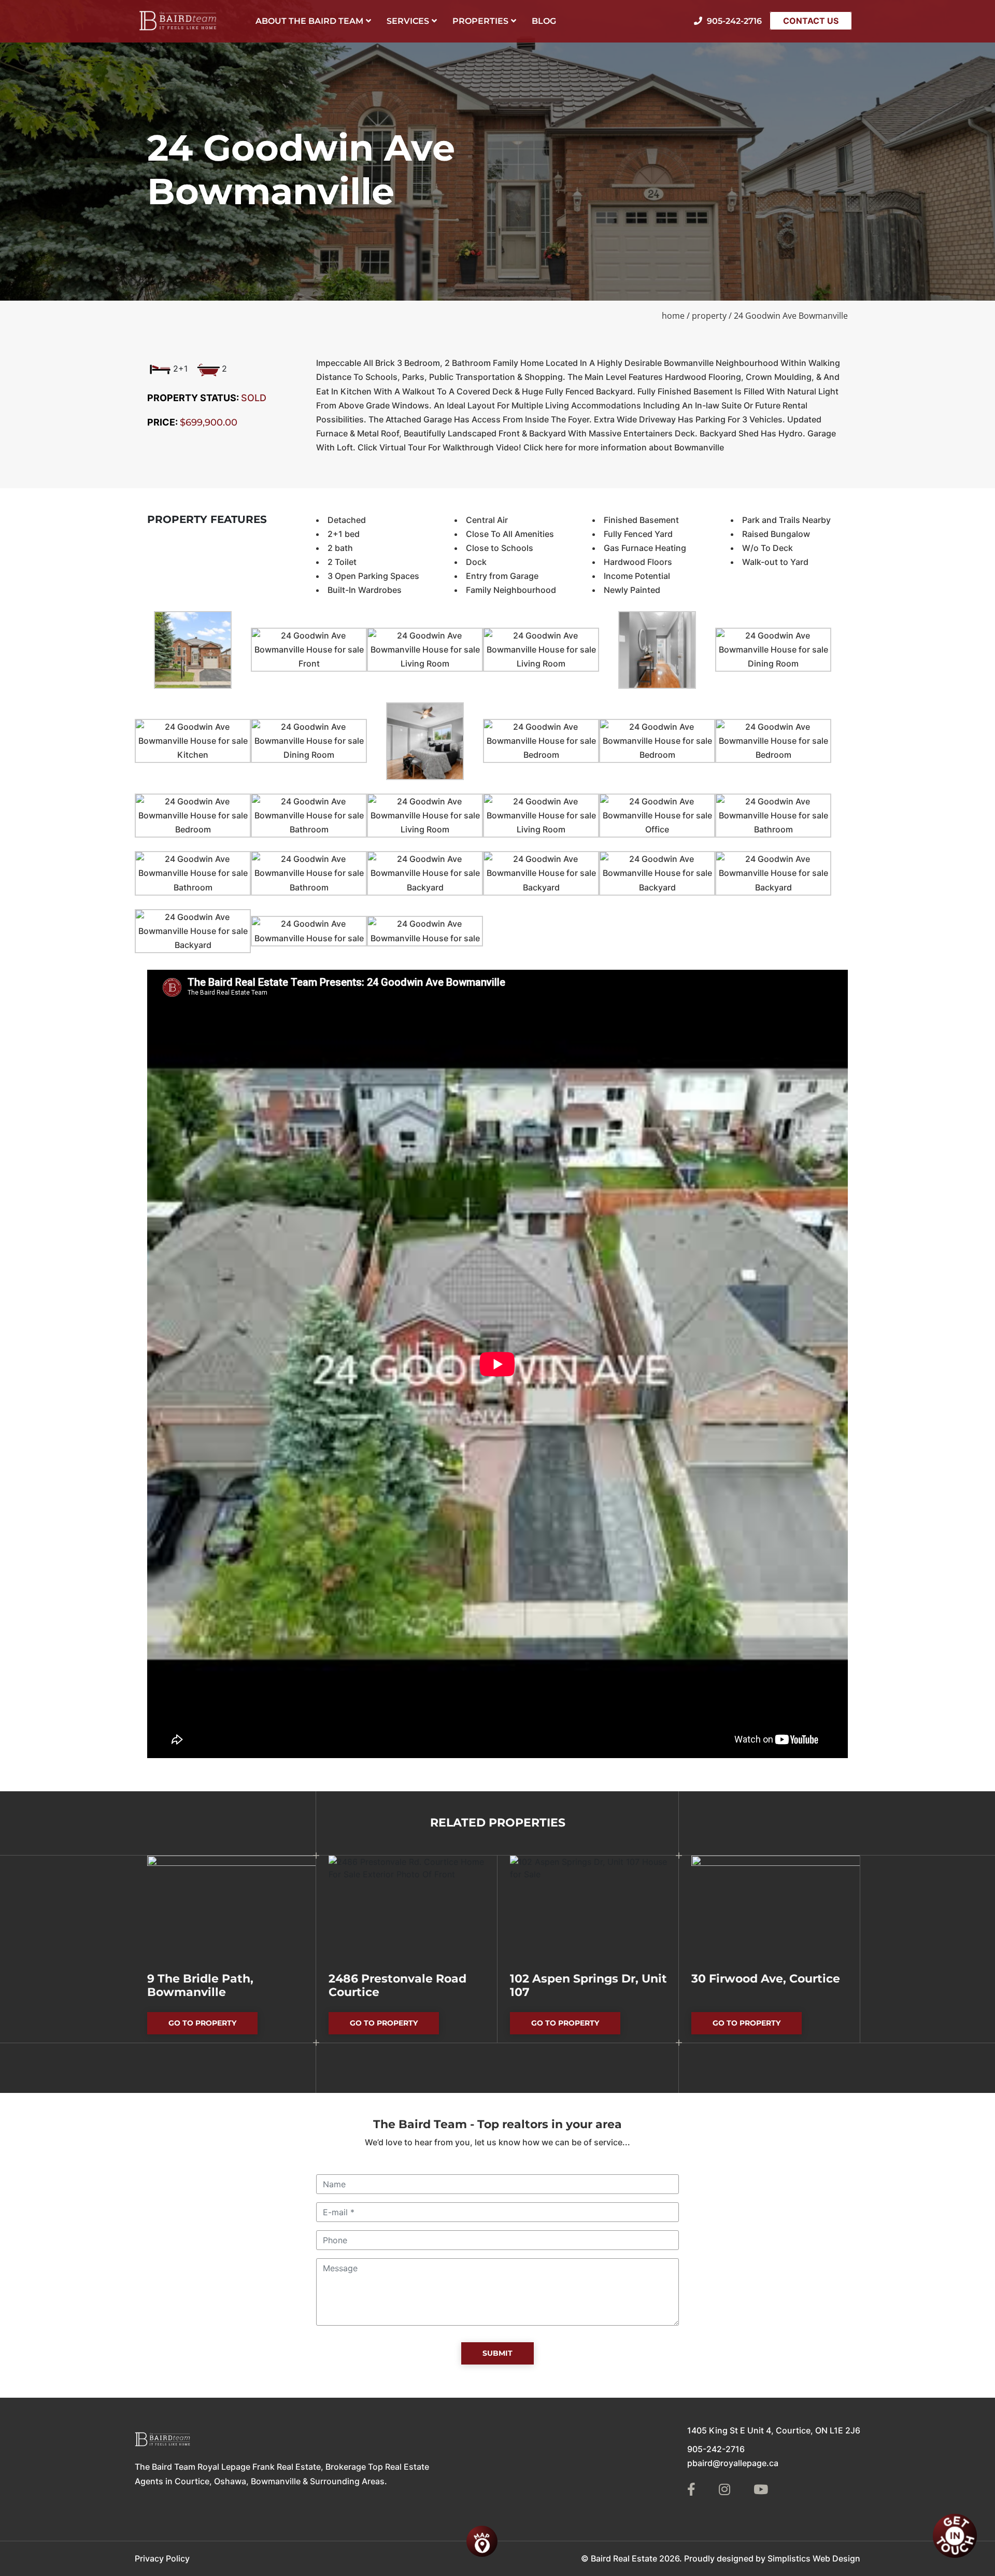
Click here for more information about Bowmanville (624, 447)
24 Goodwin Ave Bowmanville (791, 316)
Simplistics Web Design (814, 2558)
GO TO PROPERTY (213, 2026)
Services (408, 21)
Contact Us (811, 21)
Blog (544, 21)
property (709, 316)
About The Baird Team (309, 21)
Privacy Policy (162, 2558)
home (673, 316)
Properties (480, 21)
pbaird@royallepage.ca (733, 2463)
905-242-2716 (716, 2449)
